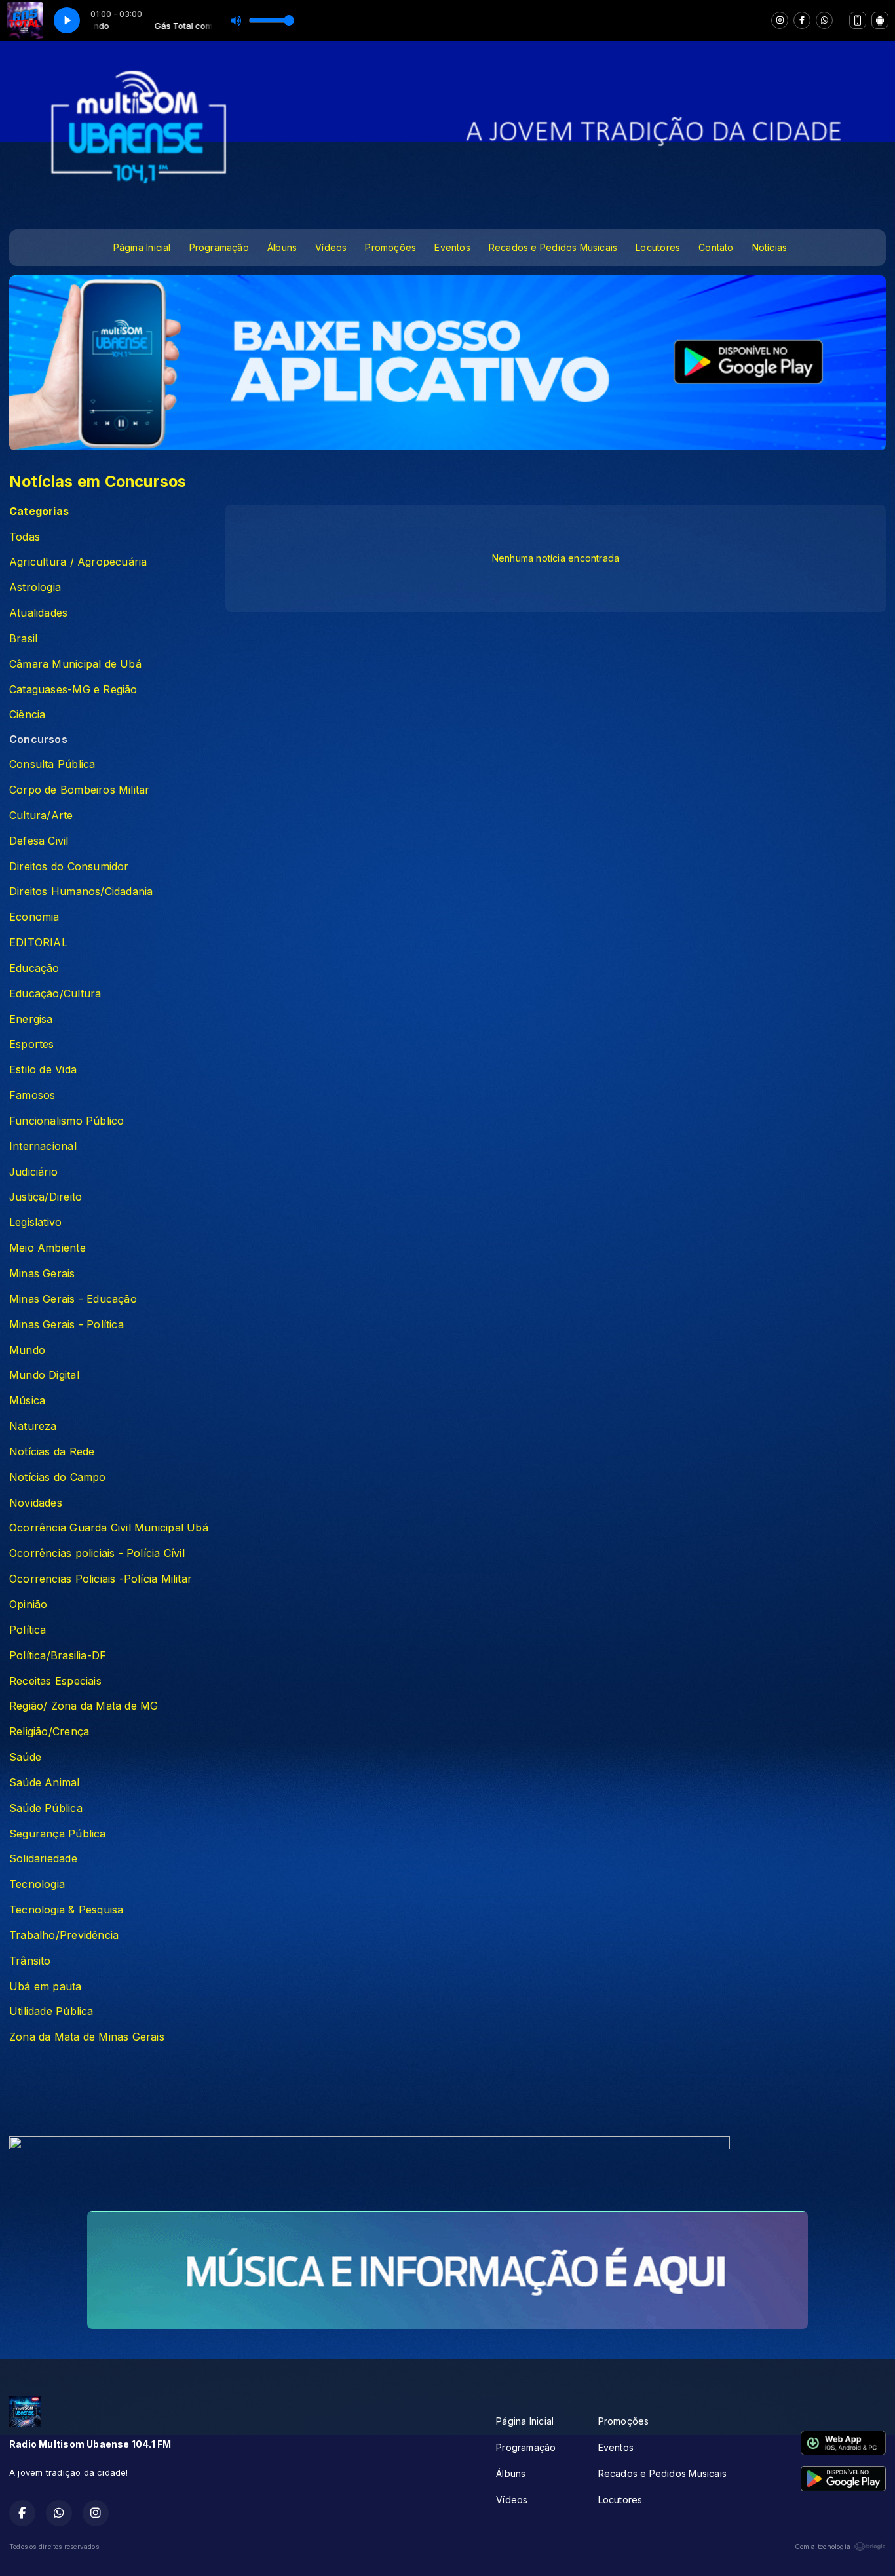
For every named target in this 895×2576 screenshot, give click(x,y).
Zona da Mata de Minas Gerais (87, 2037)
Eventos (452, 247)
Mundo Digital (44, 1375)
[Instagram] (780, 20)
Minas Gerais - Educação (73, 1299)
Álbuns (282, 247)
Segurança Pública (58, 1834)
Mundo (27, 1350)
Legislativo (35, 1222)
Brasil (23, 639)
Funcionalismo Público (67, 1121)
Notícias (770, 247)
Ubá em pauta (46, 1987)
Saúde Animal (45, 1783)
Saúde (25, 1757)
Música (27, 1401)
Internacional (43, 1146)
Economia (34, 917)
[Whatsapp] (824, 20)
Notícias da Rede (52, 1452)
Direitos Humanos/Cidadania (81, 892)
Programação (219, 247)
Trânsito (30, 1961)
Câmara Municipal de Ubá (75, 664)
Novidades (36, 1503)
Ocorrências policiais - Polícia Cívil (97, 1553)
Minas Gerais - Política (67, 1325)
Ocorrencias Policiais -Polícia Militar (101, 1579)
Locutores (658, 247)
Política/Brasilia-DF (58, 1656)
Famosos (32, 1095)
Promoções (390, 247)
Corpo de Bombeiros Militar (79, 790)
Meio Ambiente (48, 1248)
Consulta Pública (52, 764)
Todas (25, 537)
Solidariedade (43, 1859)
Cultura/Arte (41, 816)
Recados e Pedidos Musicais (553, 247)
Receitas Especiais (55, 1681)
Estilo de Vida (43, 1070)
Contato (716, 247)
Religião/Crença (49, 1732)
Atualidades (38, 613)
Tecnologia (37, 1884)
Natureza (33, 1426)
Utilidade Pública (51, 2011)
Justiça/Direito (46, 1197)
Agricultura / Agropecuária (78, 562)
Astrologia (35, 587)
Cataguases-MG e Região (73, 690)
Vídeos (331, 247)
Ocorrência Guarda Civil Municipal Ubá (109, 1528)
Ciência (27, 715)
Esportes (32, 1044)
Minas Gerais (42, 1274)
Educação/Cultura (55, 994)
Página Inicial (142, 247)
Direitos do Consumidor (69, 867)
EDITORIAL (38, 943)
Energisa (31, 1019)
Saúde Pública (46, 1808)
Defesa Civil (39, 841)
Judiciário (33, 1172)
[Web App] (858, 20)
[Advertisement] (447, 2094)
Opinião (28, 1605)
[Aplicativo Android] (880, 20)
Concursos (38, 740)
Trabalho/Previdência (64, 1935)
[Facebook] (802, 20)
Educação (34, 968)
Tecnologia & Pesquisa (66, 1910)
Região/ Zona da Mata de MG (84, 1706)
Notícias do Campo (58, 1477)
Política (28, 1630)
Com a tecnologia (823, 2547)
